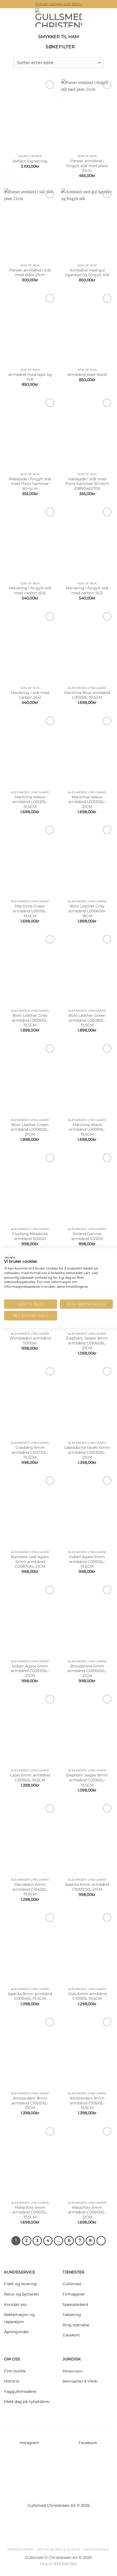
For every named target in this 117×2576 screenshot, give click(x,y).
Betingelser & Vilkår (80, 2381)
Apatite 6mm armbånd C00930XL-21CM (87, 1887)
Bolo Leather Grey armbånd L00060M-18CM (87, 911)
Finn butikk (15, 2371)
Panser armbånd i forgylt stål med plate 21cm (87, 166)
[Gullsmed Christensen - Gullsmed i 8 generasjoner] (59, 18)
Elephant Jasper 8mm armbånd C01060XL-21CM (87, 1343)
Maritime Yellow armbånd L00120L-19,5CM (30, 802)
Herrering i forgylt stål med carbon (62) (87, 590)
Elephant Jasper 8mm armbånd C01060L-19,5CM (87, 1780)
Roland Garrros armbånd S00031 (87, 1236)
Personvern (73, 2371)
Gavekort (71, 2335)
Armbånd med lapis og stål (30, 377)
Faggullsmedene (20, 2391)
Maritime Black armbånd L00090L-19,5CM (87, 1129)
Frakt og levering (20, 2284)
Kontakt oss (15, 2304)
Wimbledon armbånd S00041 (30, 1341)
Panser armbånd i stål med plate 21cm (30, 273)
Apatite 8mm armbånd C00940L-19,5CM (30, 1996)
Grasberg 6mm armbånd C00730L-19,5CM (30, 1452)
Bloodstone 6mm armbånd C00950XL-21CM (87, 1671)
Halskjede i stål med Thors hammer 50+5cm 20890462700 (87, 484)
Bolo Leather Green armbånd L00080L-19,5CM (87, 1020)
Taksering (72, 2315)
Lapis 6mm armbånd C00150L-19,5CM (30, 1778)
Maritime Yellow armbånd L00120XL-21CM (87, 802)
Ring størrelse (76, 2325)
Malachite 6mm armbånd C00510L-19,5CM (30, 2212)
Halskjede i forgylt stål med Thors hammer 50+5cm (30, 484)
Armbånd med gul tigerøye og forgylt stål (87, 273)
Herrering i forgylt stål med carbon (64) (30, 590)
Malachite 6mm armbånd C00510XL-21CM (87, 2212)
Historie (12, 2381)
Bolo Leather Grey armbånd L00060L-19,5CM (30, 1020)
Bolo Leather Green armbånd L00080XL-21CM (30, 1129)
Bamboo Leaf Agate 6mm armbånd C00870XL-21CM (30, 1562)
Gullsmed (72, 2284)
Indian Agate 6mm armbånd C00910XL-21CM (30, 1671)
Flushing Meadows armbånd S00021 (30, 1236)
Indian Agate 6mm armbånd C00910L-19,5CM (87, 1562)
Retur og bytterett (22, 2294)
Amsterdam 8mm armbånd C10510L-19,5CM (87, 2103)
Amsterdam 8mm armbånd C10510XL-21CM (30, 2103)
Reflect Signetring (30, 161)
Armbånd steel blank (87, 375)
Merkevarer (20, 2549)
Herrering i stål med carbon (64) (30, 695)
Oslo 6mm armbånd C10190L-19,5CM (87, 1996)
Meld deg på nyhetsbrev (27, 2402)
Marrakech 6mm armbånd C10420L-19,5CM (30, 1889)
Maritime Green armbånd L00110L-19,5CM (30, 911)
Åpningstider (16, 2332)
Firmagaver (74, 2294)
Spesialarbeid (75, 2304)
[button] (7, 18)
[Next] (101, 2241)
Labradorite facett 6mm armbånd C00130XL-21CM (87, 1452)
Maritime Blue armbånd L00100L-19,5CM (87, 695)
